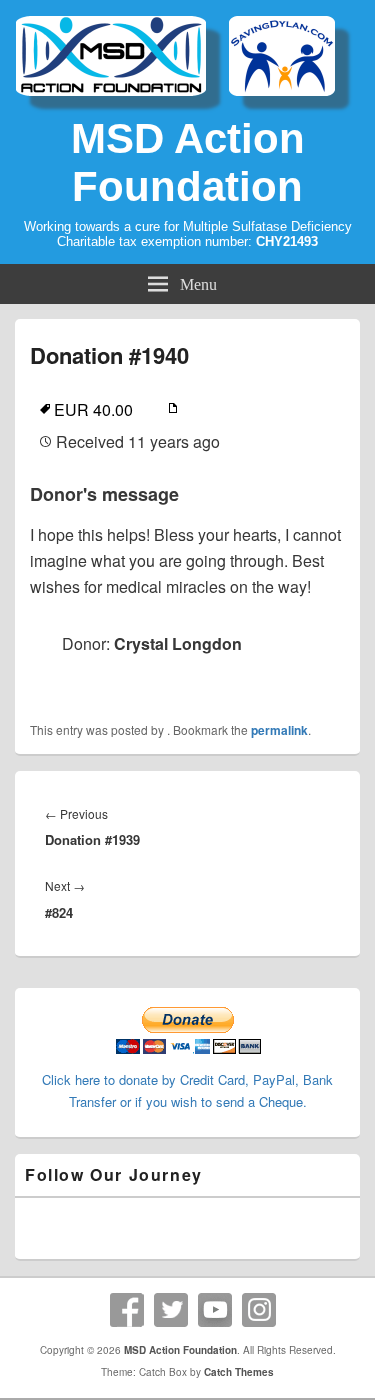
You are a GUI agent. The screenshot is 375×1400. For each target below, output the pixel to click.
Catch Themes (239, 1372)
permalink (279, 730)
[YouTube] (215, 1310)
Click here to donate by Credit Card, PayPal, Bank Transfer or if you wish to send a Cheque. (187, 1090)
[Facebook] (127, 1310)
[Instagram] (259, 1310)
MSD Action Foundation (188, 162)
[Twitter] (171, 1310)
